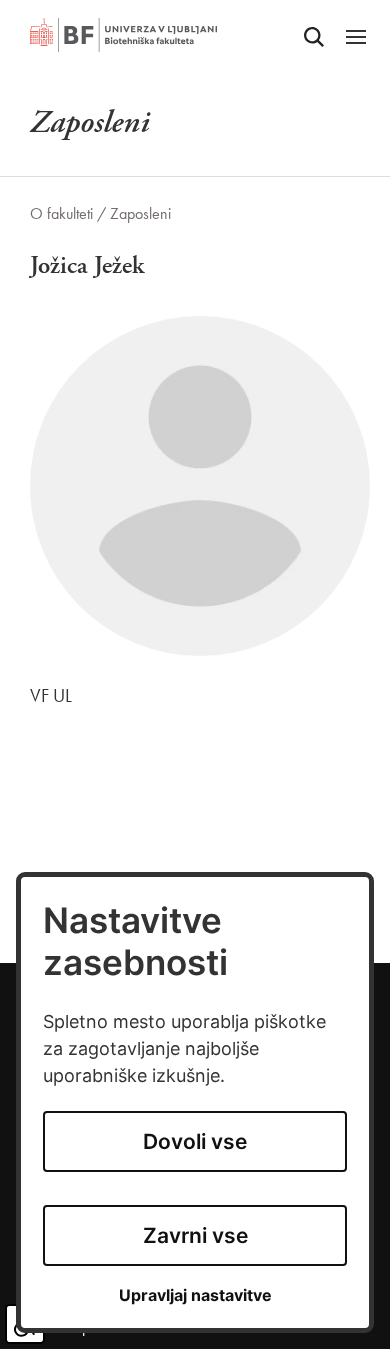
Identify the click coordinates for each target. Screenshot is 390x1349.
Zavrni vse (195, 1235)
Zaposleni (140, 213)
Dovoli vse (195, 1141)
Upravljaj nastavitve (195, 1295)
